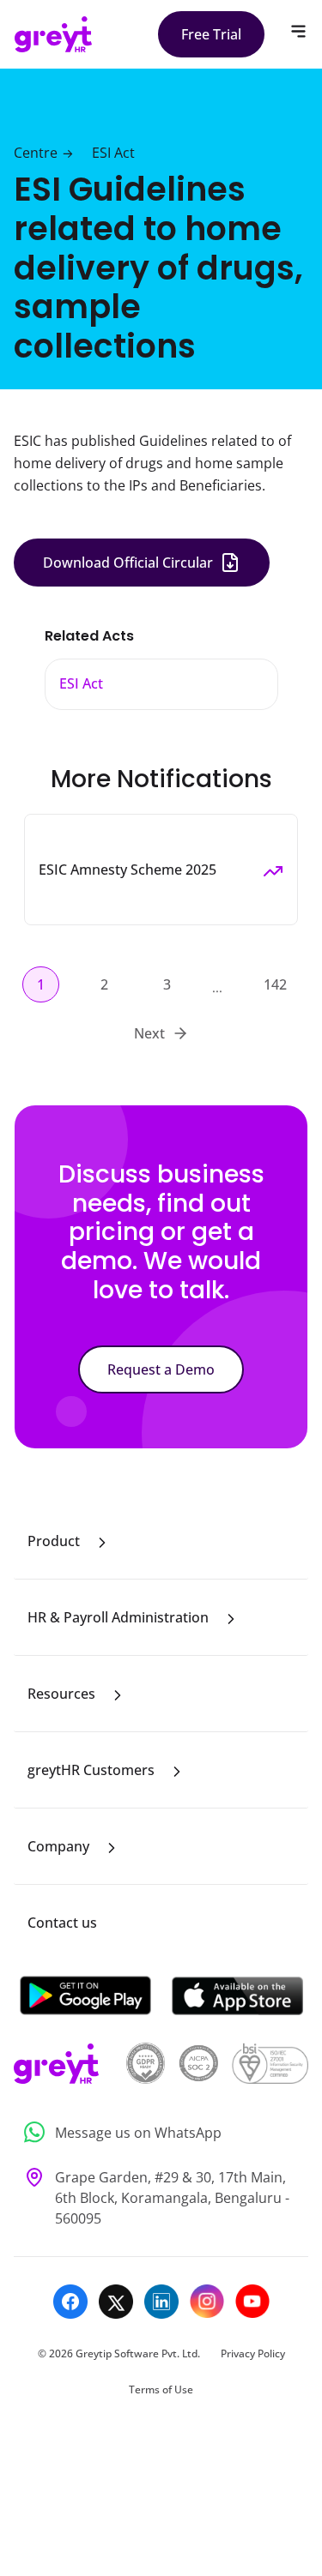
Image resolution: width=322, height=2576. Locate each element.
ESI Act (113, 153)
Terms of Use (161, 2389)
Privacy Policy (253, 2353)
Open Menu (298, 31)
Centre (36, 153)
